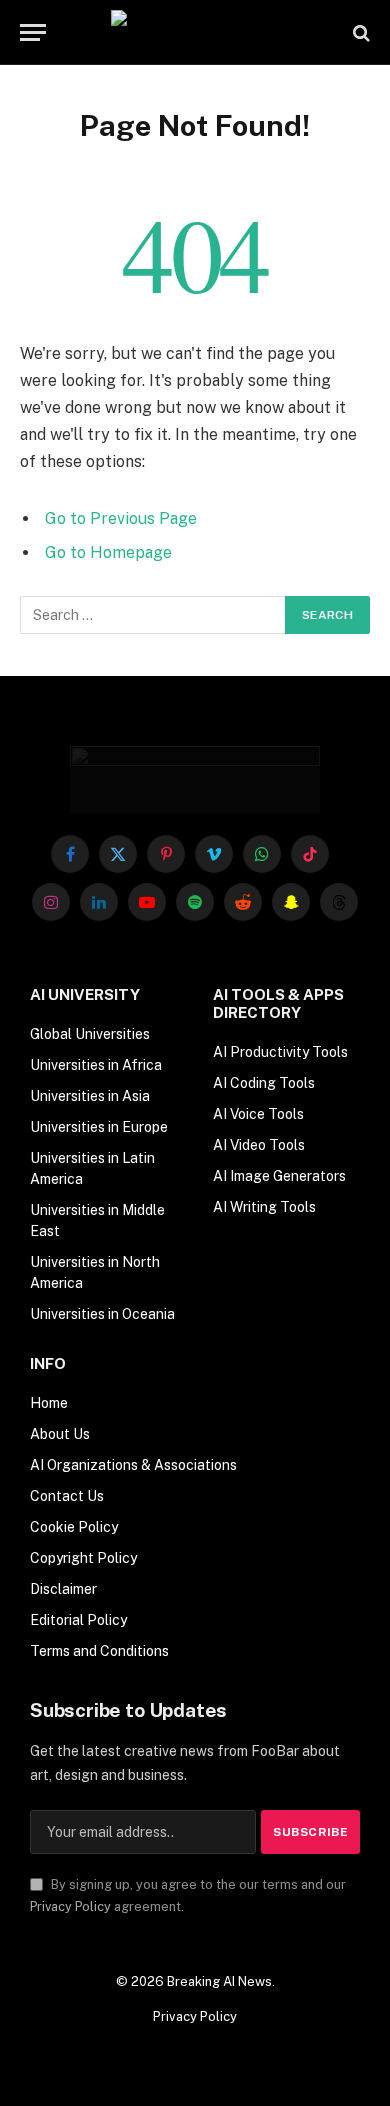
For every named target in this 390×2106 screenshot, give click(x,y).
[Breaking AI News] (195, 32)
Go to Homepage (108, 552)
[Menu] (33, 32)
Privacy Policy (70, 1906)
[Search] (359, 32)
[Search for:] (153, 615)
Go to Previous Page (121, 518)
